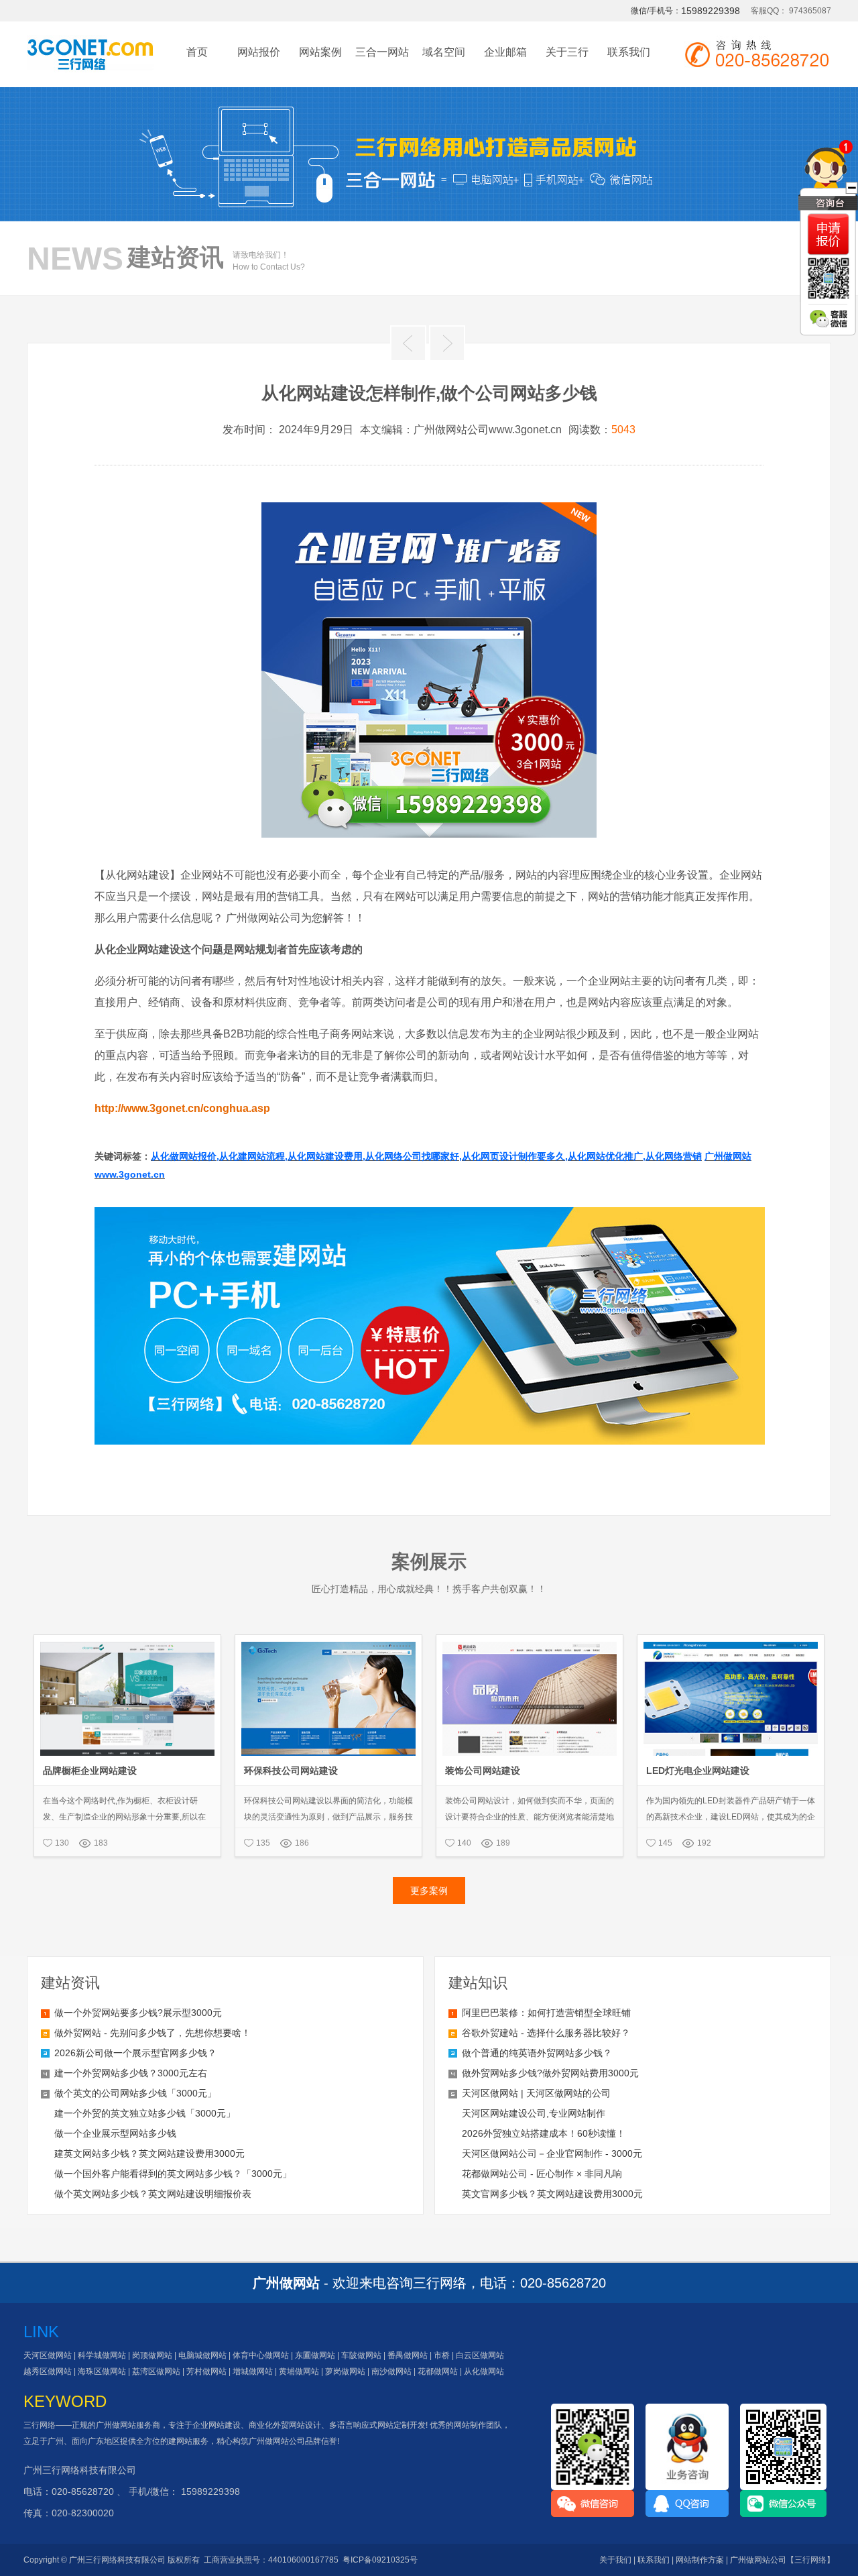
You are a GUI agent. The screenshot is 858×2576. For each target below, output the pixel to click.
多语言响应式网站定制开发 (377, 2425)
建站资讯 (70, 1983)
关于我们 (615, 2560)
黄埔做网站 (299, 2371)
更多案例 (429, 1891)
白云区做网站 (480, 2355)
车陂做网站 (361, 2355)
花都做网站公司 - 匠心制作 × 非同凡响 (542, 2174)
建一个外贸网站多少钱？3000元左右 (131, 2073)
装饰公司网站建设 (483, 1771)
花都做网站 (438, 2371)
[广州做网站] (90, 61)
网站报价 (259, 52)
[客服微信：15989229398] (829, 319)
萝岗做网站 (345, 2371)
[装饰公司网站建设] (530, 1641)
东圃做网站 (315, 2355)
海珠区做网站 (102, 2371)
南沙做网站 (391, 2371)
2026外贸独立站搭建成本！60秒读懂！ (544, 2133)
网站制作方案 (700, 2560)
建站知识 (478, 1983)
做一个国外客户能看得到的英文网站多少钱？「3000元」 (173, 2174)
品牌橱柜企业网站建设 (90, 1771)
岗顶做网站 (152, 2355)
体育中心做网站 (261, 2355)
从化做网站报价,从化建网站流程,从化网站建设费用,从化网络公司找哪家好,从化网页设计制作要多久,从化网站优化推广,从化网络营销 (426, 1156)
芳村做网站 (206, 2371)
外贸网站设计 (297, 2425)
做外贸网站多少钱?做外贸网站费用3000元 (550, 2073)
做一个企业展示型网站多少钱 (115, 2133)
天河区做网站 (48, 2355)
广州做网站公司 (263, 918)
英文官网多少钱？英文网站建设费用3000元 (552, 2194)
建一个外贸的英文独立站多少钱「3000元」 (145, 2113)
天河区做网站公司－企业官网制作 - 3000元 (552, 2153)
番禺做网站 (408, 2355)
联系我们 (629, 52)
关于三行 (567, 52)
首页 (197, 52)
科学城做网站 (102, 2355)
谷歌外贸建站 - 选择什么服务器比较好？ (546, 2033)
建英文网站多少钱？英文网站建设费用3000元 (149, 2153)
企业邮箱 (505, 52)
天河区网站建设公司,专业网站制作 (534, 2113)
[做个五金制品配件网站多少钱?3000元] (447, 343)
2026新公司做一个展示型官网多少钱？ (135, 2053)
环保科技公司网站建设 (291, 1771)
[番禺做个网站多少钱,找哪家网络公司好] (408, 343)
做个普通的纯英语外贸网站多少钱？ (537, 2053)
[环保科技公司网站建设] (328, 1641)
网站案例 (320, 52)
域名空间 (444, 52)
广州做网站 (116, 2425)
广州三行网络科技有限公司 (80, 2470)
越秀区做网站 (48, 2371)
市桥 (442, 2355)
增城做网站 (253, 2371)
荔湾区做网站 (156, 2371)
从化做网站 (484, 2371)
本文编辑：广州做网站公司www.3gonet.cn (461, 430)
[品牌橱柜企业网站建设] (127, 1641)
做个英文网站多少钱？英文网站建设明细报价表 (153, 2194)
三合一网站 (382, 52)
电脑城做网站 (202, 2355)
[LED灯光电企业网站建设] (731, 1641)
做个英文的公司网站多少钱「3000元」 (135, 2093)
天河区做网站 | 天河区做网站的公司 (536, 2093)
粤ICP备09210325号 (380, 2560)
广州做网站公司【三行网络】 (782, 2560)
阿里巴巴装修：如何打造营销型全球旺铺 (546, 2013)
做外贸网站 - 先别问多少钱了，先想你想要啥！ (152, 2033)
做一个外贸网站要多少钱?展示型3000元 (138, 2013)
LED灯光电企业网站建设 (698, 1771)
